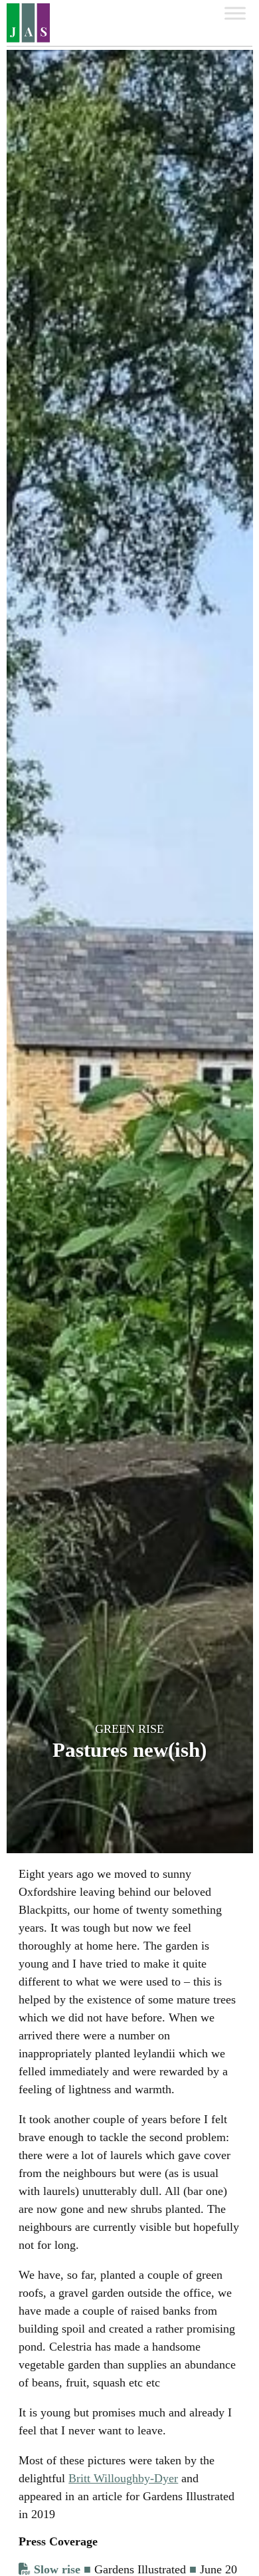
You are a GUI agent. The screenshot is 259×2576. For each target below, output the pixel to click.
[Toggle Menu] (235, 13)
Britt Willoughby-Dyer (123, 2478)
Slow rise (57, 2569)
